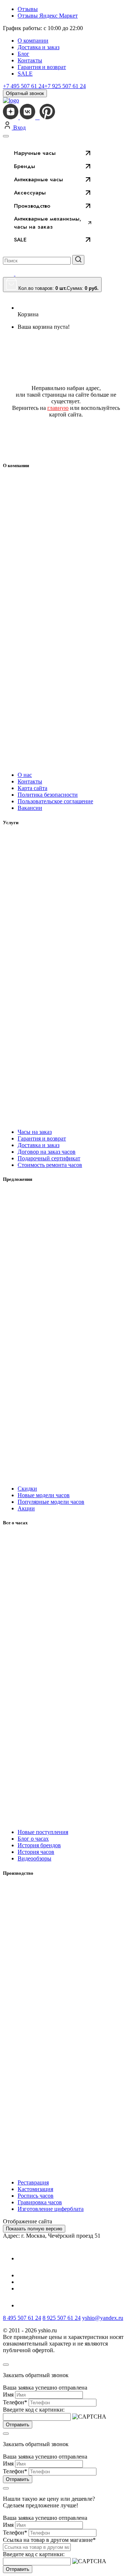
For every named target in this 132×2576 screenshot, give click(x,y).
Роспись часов (36, 2196)
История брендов (39, 1845)
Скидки (27, 1489)
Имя (8, 2395)
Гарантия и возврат (42, 67)
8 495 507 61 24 (22, 2318)
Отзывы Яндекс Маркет (48, 16)
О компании (33, 41)
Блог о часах (33, 1839)
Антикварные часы (38, 179)
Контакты (30, 60)
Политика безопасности (48, 795)
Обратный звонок (25, 93)
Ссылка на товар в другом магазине (49, 2540)
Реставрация (33, 2182)
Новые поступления (43, 1832)
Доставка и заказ (38, 47)
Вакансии (30, 808)
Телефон (15, 2402)
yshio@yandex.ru (103, 2318)
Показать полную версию (34, 2229)
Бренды (25, 166)
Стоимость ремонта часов (50, 1165)
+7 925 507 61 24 (65, 86)
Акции (26, 1508)
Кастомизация (35, 2189)
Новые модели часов (44, 1495)
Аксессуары (30, 193)
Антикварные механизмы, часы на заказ (48, 223)
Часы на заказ (35, 1132)
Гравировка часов (40, 2202)
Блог (23, 54)
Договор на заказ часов (47, 1152)
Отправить (18, 2425)
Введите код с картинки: (34, 2410)
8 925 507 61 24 (62, 2318)
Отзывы (28, 9)
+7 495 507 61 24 (24, 86)
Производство (32, 206)
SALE (25, 74)
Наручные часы (35, 153)
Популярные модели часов (51, 1502)
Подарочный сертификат (49, 1158)
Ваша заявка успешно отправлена (45, 2388)
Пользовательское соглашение (55, 801)
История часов (36, 1852)
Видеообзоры (34, 1858)
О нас (25, 775)
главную (58, 408)
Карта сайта (32, 788)
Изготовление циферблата (51, 2209)
